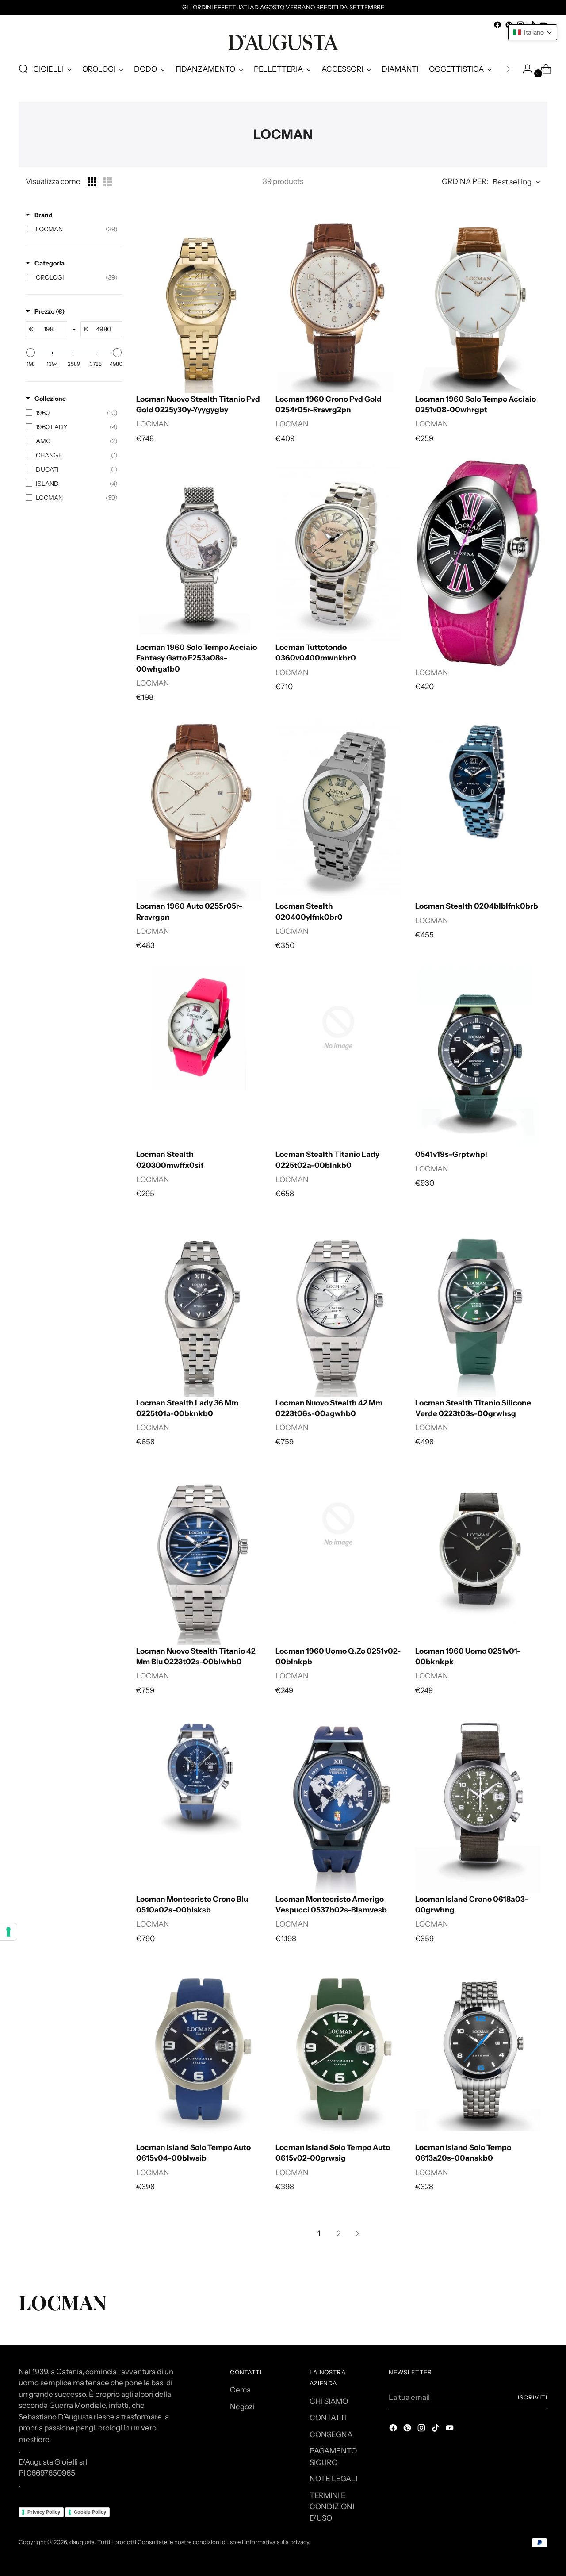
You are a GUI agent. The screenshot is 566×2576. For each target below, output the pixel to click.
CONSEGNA (331, 2434)
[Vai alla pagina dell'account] (524, 69)
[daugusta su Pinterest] (408, 2430)
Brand (44, 215)
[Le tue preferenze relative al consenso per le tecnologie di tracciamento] (8, 1932)
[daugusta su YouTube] (451, 2430)
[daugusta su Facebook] (497, 25)
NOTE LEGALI (333, 2479)
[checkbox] (72, 229)
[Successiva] (508, 69)
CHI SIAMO (329, 2401)
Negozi (242, 2407)
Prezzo (50, 311)
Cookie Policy (90, 2512)
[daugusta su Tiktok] (436, 2430)
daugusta (82, 2542)
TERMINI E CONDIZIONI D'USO (332, 2507)
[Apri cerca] (23, 69)
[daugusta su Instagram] (422, 2430)
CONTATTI (328, 2418)
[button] (533, 32)
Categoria (50, 263)
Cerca (240, 2390)
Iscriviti (533, 2397)
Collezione (50, 399)
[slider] (31, 353)
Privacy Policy (44, 2512)
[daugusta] (283, 42)
